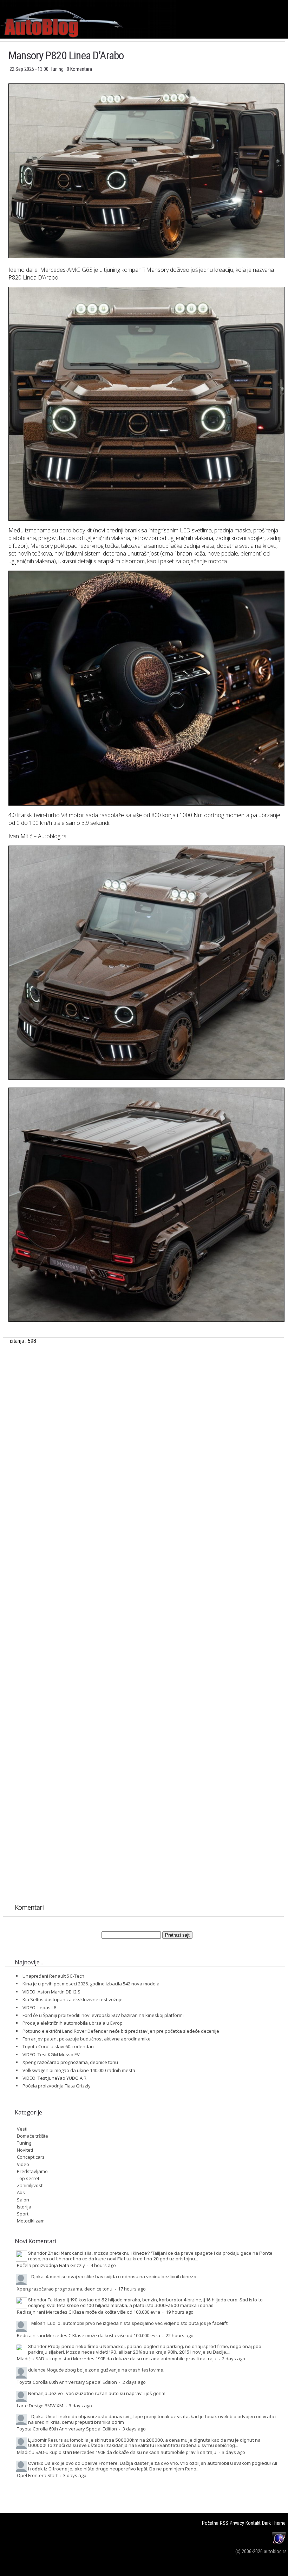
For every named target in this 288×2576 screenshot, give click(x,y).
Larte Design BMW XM (40, 2406)
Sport (23, 2214)
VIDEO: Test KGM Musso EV (51, 2054)
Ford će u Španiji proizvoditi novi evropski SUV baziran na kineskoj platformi (103, 2015)
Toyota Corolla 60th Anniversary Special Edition (67, 2382)
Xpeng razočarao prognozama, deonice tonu (70, 2062)
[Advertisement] (146, 1444)
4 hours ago (103, 2265)
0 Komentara (79, 69)
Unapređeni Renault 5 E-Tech (53, 1976)
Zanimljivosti (30, 2185)
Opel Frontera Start (37, 2475)
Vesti (22, 2129)
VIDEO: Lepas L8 (39, 2007)
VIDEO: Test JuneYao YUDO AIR (54, 2078)
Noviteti (25, 2150)
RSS (224, 2523)
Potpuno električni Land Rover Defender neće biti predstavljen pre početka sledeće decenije (121, 2031)
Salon (23, 2200)
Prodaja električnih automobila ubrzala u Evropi (73, 2023)
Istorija (24, 2207)
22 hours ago (180, 2335)
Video (23, 2164)
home (288, 3)
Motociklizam (31, 2221)
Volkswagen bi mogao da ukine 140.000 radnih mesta (79, 2070)
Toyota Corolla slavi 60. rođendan (58, 2046)
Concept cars (31, 2157)
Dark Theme (274, 2523)
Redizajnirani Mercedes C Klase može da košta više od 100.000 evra (89, 2312)
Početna (210, 2523)
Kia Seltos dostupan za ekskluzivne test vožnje (73, 1999)
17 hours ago (132, 2289)
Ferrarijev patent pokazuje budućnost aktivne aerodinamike (87, 2039)
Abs (21, 2192)
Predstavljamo (32, 2171)
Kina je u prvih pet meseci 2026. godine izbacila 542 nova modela (91, 1984)
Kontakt (253, 2523)
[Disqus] (146, 1619)
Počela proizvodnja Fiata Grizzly (57, 2086)
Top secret (28, 2178)
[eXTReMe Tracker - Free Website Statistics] (279, 2544)
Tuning (58, 69)
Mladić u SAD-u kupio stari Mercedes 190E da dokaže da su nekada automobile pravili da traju (117, 2359)
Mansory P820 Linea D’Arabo (66, 55)
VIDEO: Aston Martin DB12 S (51, 1992)
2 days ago (234, 2359)
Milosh (38, 2323)
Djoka (37, 2276)
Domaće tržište (32, 2136)
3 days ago (80, 2406)
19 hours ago (180, 2312)
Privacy (237, 2523)
